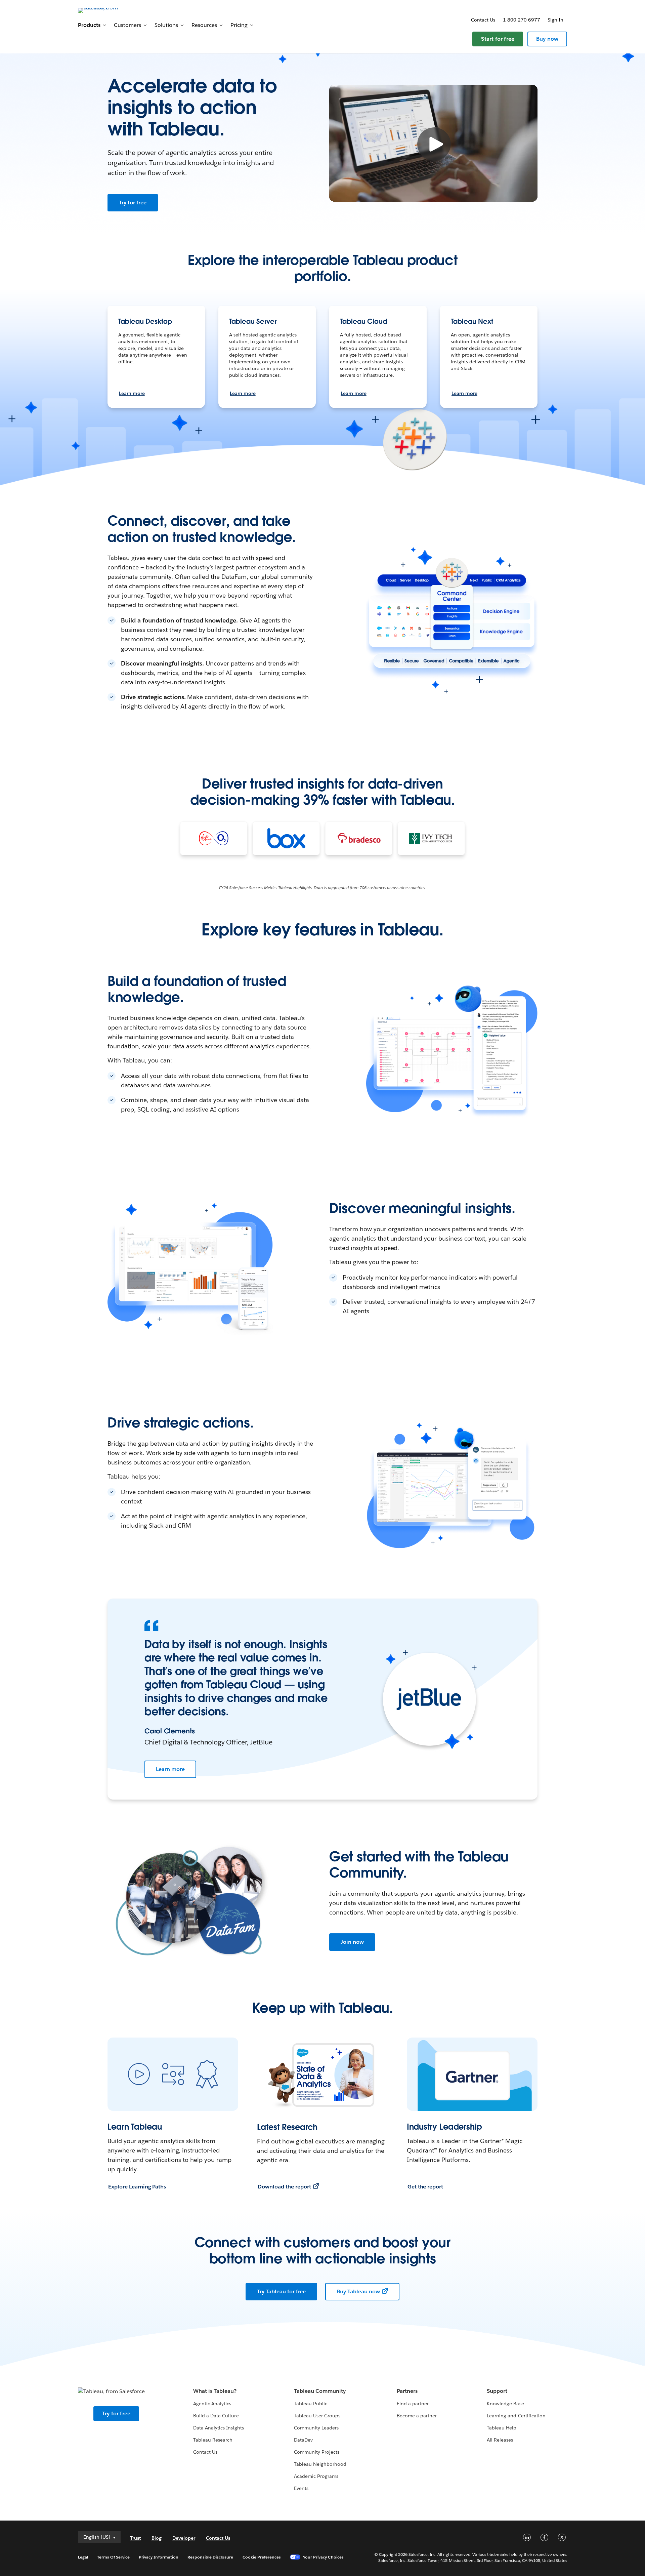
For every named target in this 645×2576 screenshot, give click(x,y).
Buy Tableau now (358, 2291)
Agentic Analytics (212, 2404)
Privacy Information (159, 2557)
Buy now (547, 39)
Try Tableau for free (281, 2291)
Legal (83, 2557)
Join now (352, 1942)
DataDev (303, 2440)
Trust (135, 2538)
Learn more (132, 393)
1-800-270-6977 (522, 20)
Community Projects (317, 2452)
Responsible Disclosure (210, 2557)
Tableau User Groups (317, 2416)
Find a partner (413, 2404)
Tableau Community (320, 2391)
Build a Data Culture (216, 2416)
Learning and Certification (516, 2416)
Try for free (133, 203)
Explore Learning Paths (137, 2187)
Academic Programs (316, 2476)
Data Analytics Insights (218, 2428)
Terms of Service (113, 2557)
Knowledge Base (505, 2404)
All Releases (500, 2440)
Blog (157, 2538)
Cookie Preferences (262, 2557)
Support (497, 2391)
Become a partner (417, 2416)
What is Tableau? (215, 2391)
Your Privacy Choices (323, 2557)
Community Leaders (316, 2428)
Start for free (498, 39)
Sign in (555, 20)
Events (301, 2488)
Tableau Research (213, 2440)
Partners (407, 2391)
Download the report (284, 2187)
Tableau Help (502, 2428)
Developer (184, 2538)
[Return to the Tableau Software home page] (106, 10)
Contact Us (205, 2452)
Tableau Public (311, 2404)
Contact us (483, 20)
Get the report (425, 2187)
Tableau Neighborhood (320, 2464)
